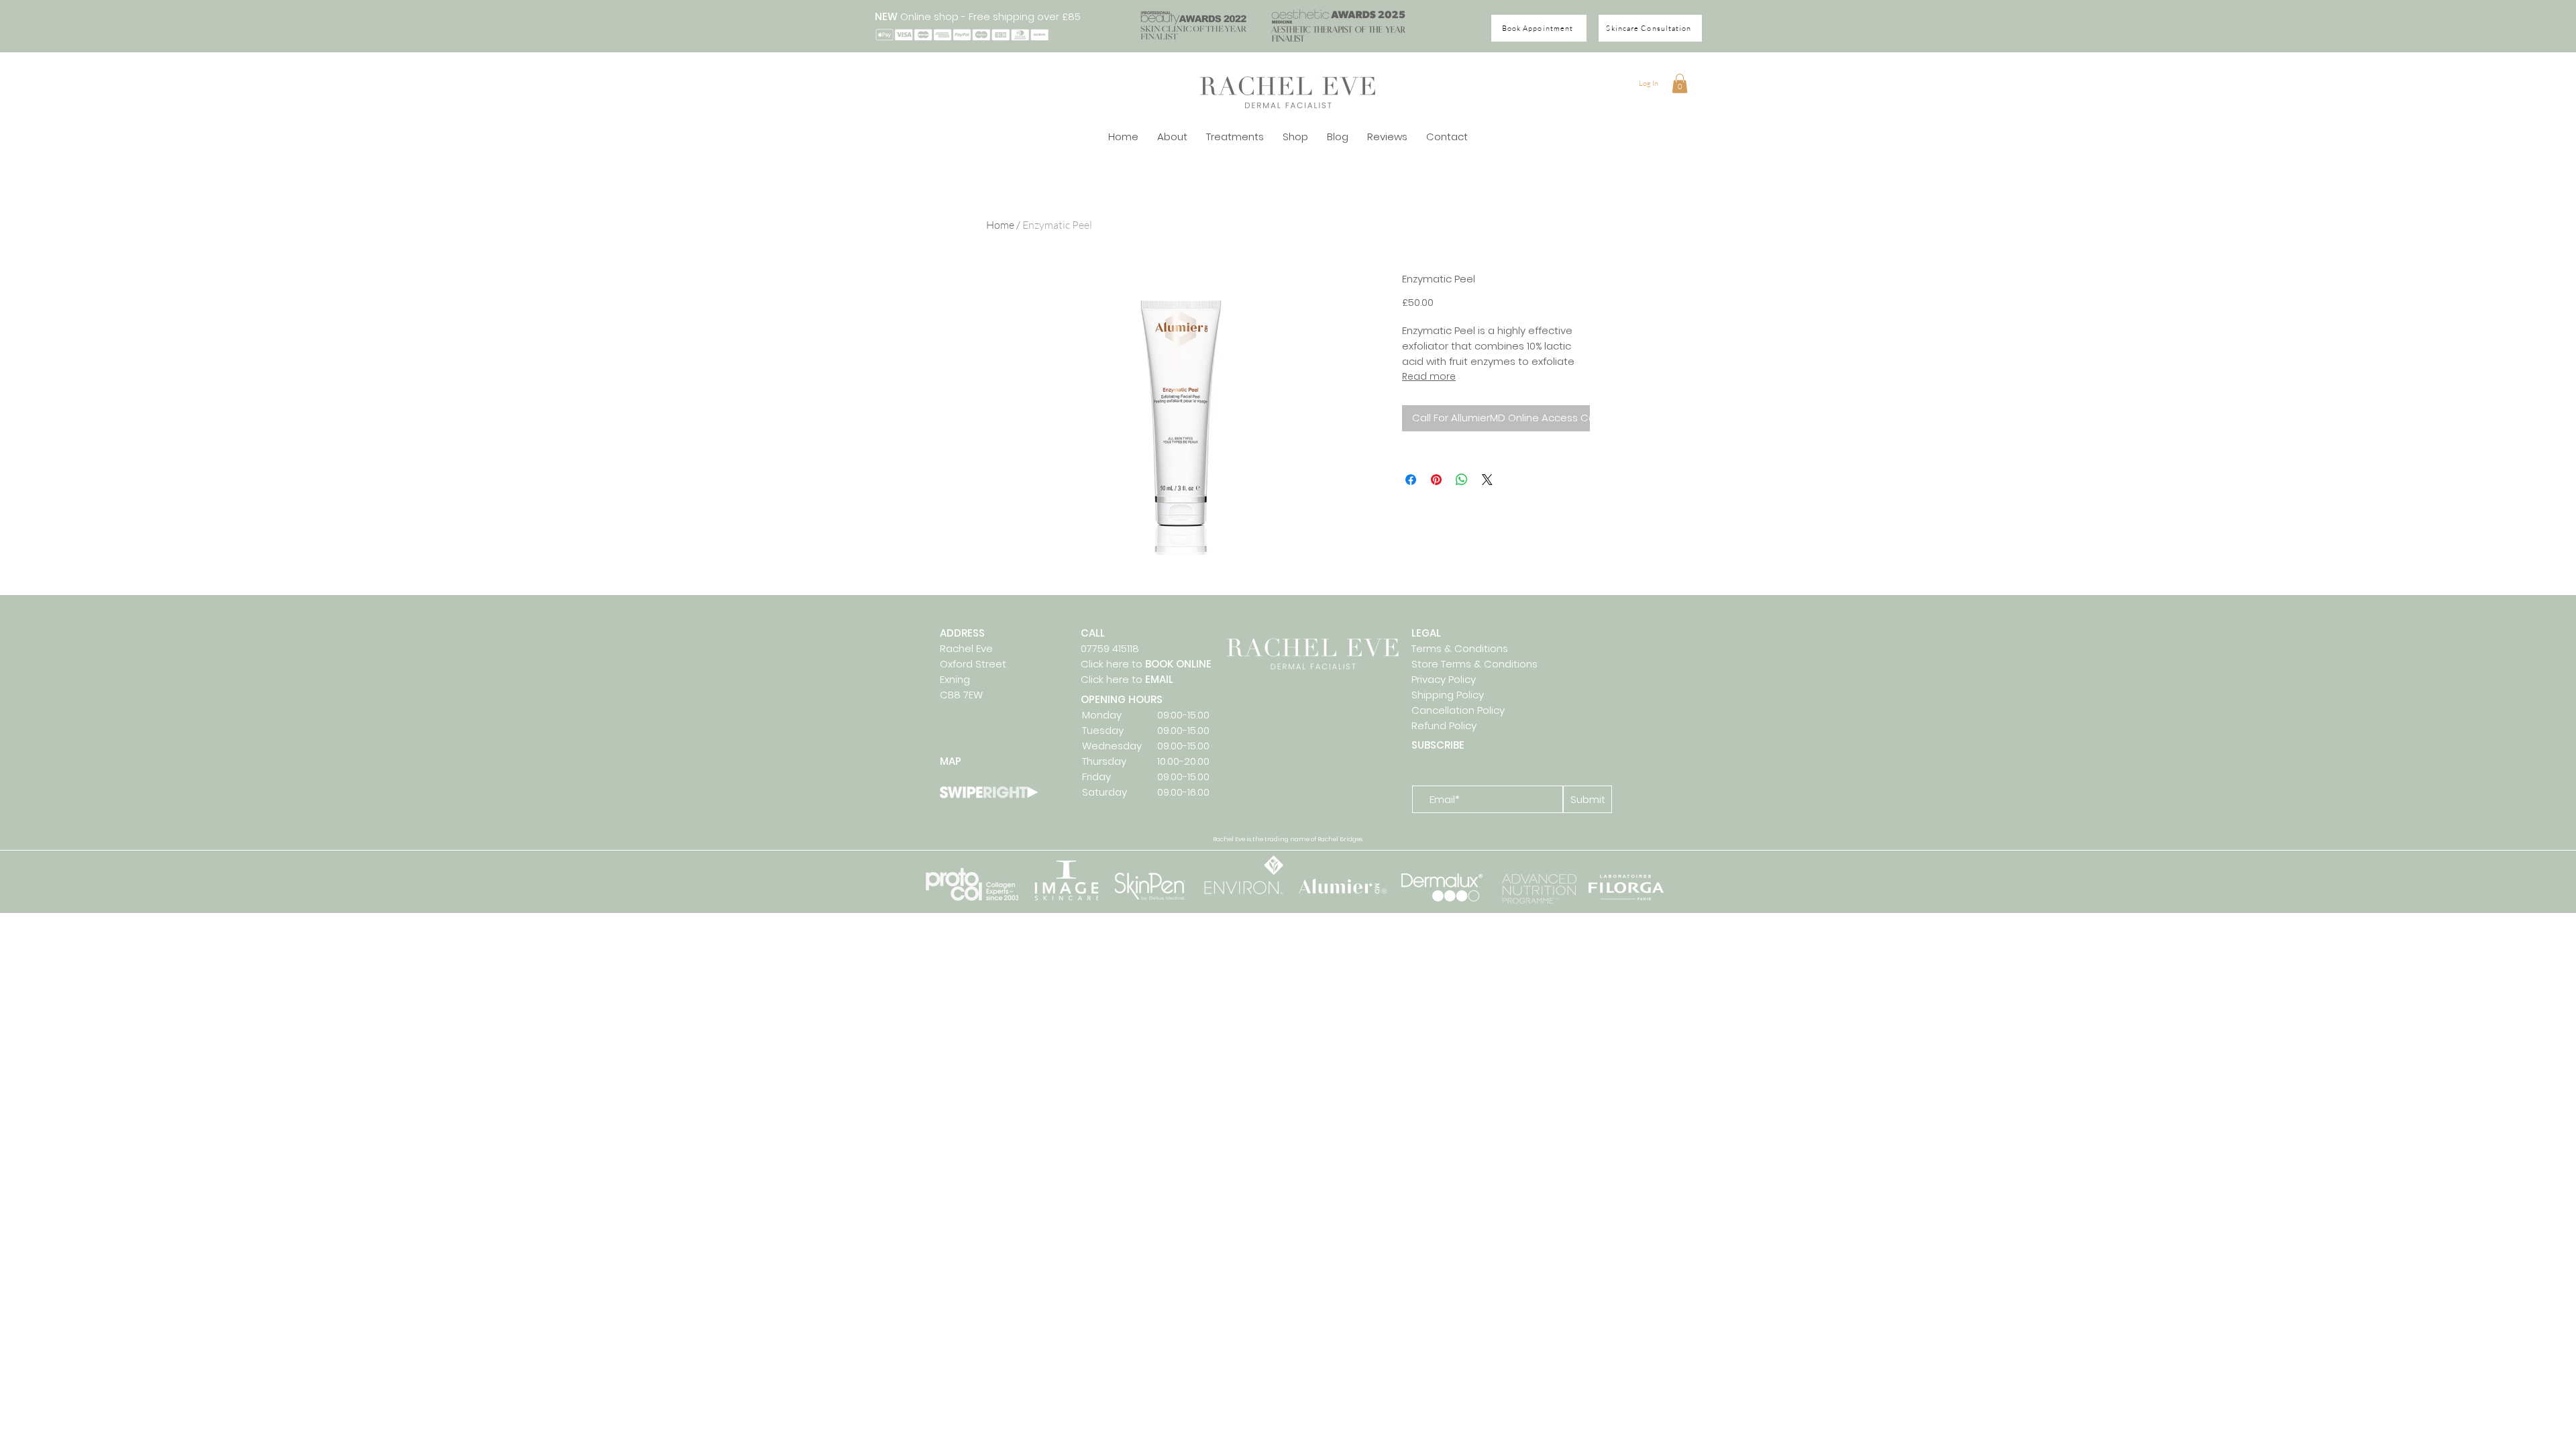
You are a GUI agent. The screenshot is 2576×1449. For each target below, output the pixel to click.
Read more (1429, 376)
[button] (1680, 84)
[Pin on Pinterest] (1436, 480)
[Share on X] (1487, 480)
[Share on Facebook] (1411, 480)
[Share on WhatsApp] (1462, 480)
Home (1000, 225)
